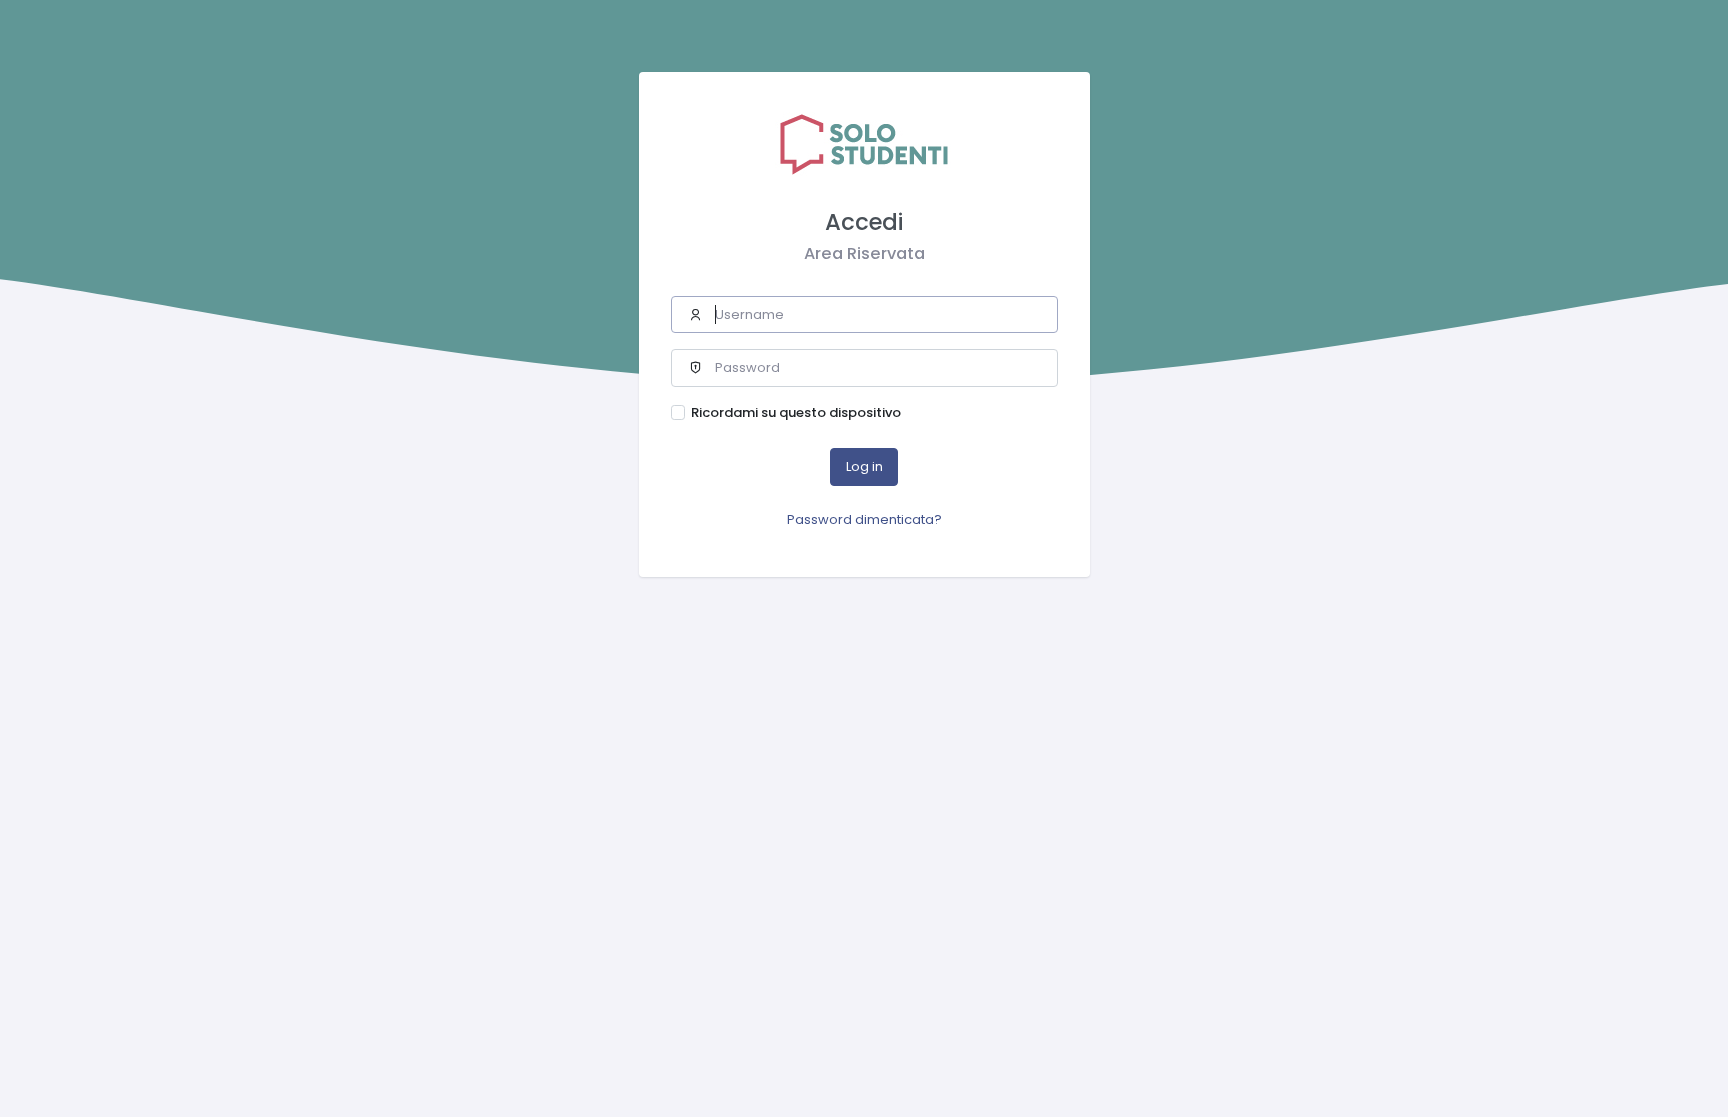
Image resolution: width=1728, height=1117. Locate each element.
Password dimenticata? (864, 519)
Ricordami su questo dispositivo (796, 412)
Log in (864, 466)
